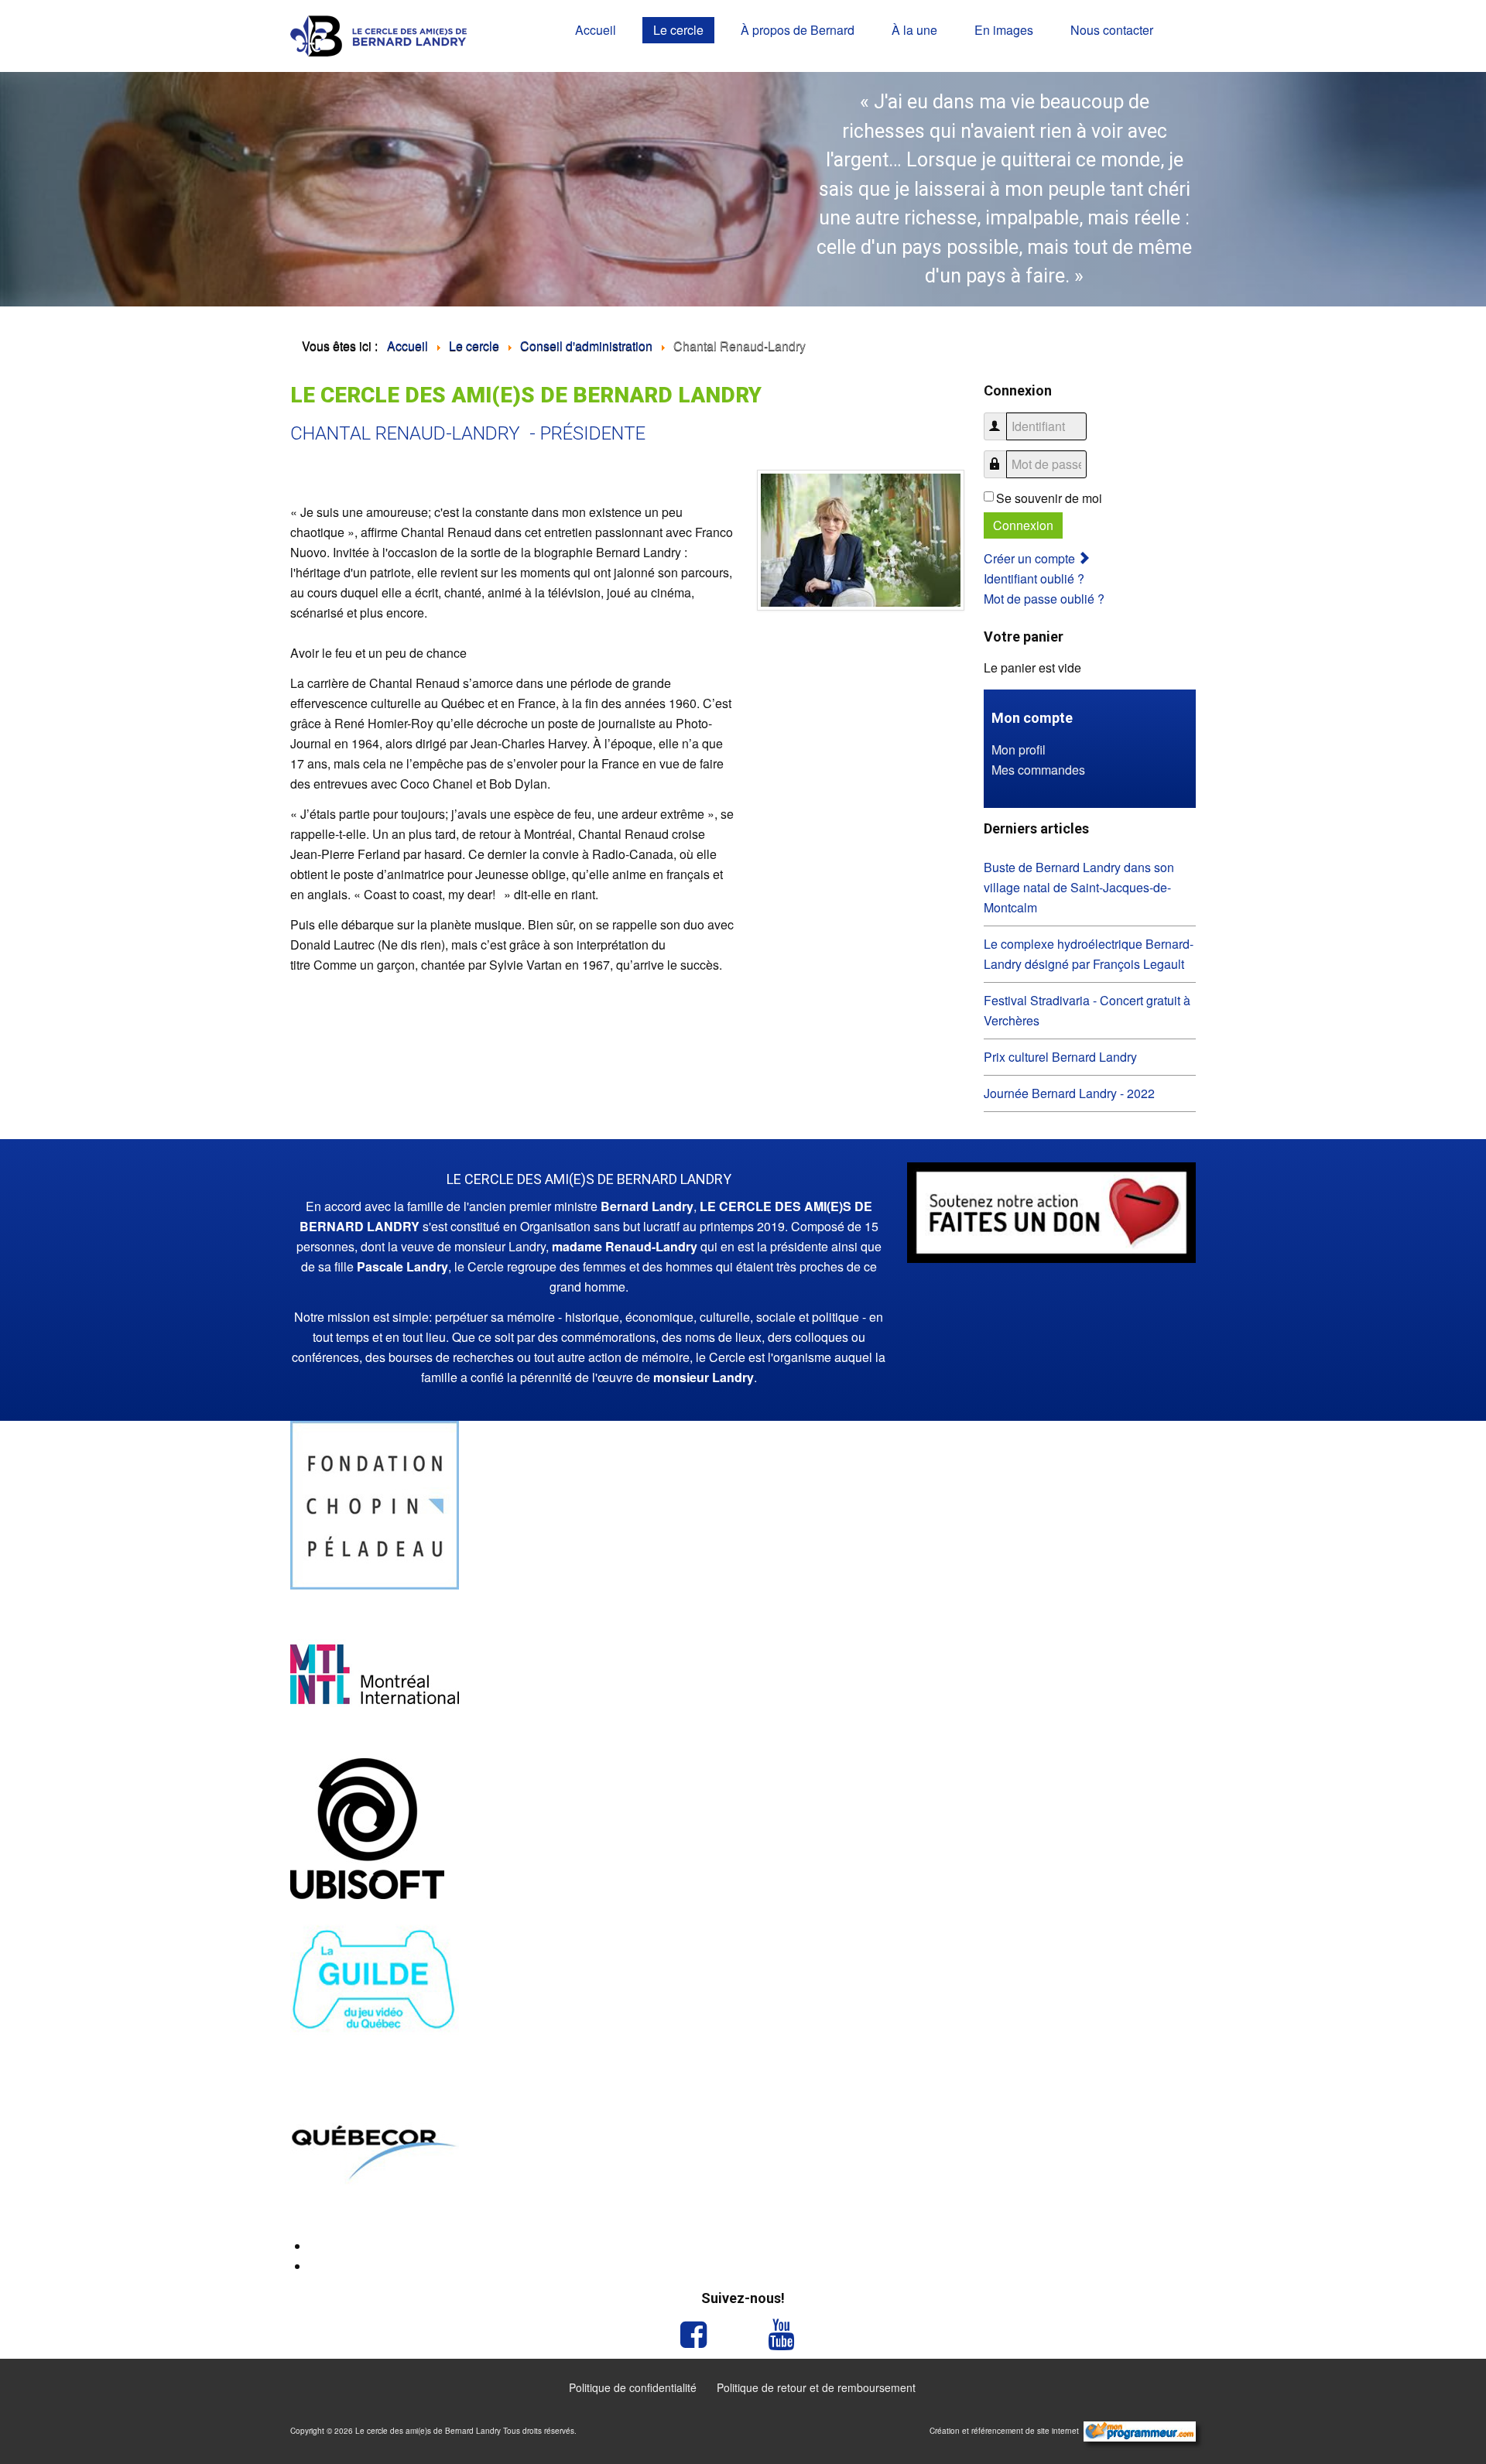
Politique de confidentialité (633, 2387)
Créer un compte (1031, 558)
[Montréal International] (375, 1672)
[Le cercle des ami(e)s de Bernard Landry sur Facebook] (699, 2335)
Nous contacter (1112, 30)
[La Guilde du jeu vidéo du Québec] (375, 1981)
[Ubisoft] (367, 1827)
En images (1004, 30)
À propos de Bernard (798, 30)
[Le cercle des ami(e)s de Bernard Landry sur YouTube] (787, 2335)
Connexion (1023, 525)
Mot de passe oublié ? (1044, 599)
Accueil (596, 30)
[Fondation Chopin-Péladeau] (375, 1503)
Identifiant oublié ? (1034, 578)
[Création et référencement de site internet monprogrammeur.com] (1140, 2431)
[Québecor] (375, 2150)
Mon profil (1019, 749)
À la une (914, 30)
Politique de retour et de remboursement (816, 2387)
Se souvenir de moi (1049, 498)
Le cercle (678, 30)
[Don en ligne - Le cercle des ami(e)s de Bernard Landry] (1051, 1211)
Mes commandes (1038, 770)
